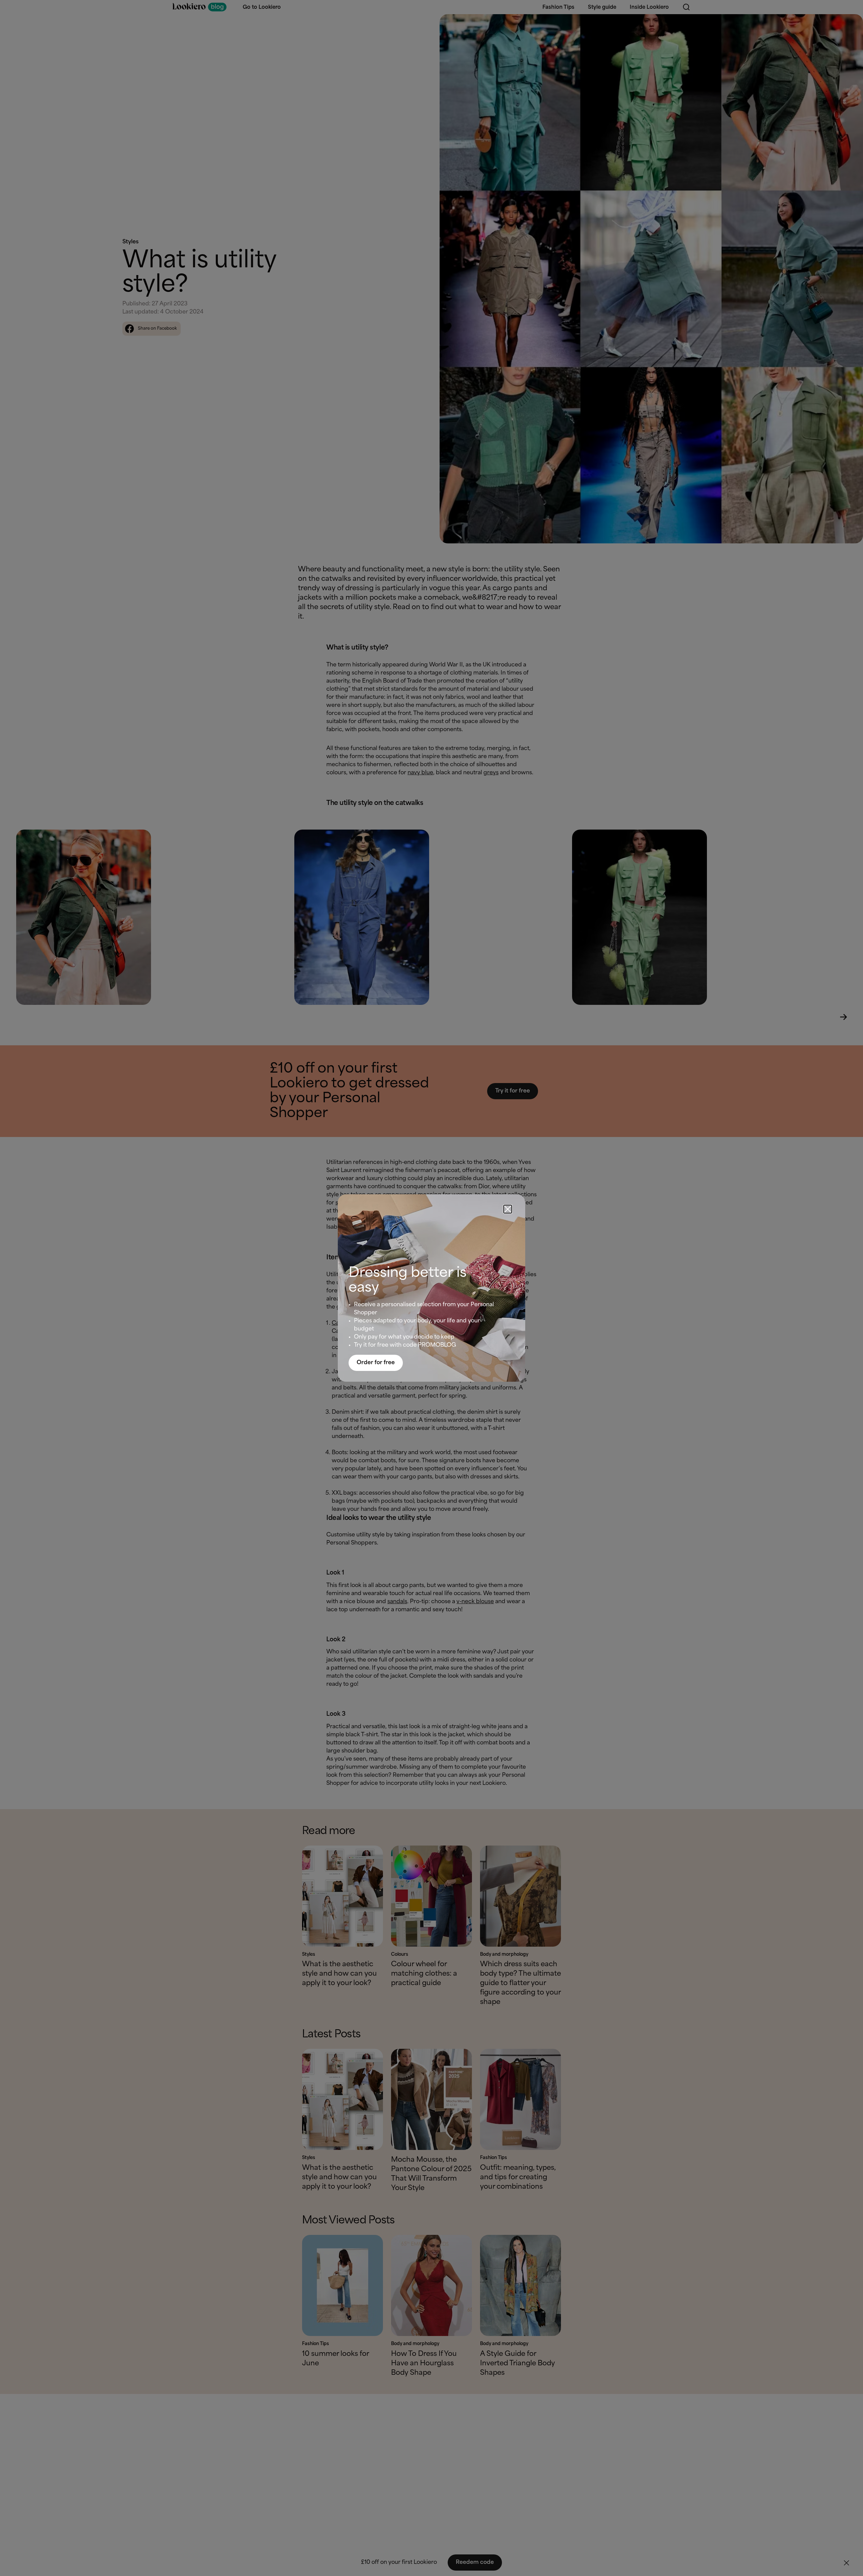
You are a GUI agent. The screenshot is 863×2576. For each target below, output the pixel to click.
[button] (508, 1209)
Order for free (376, 1363)
